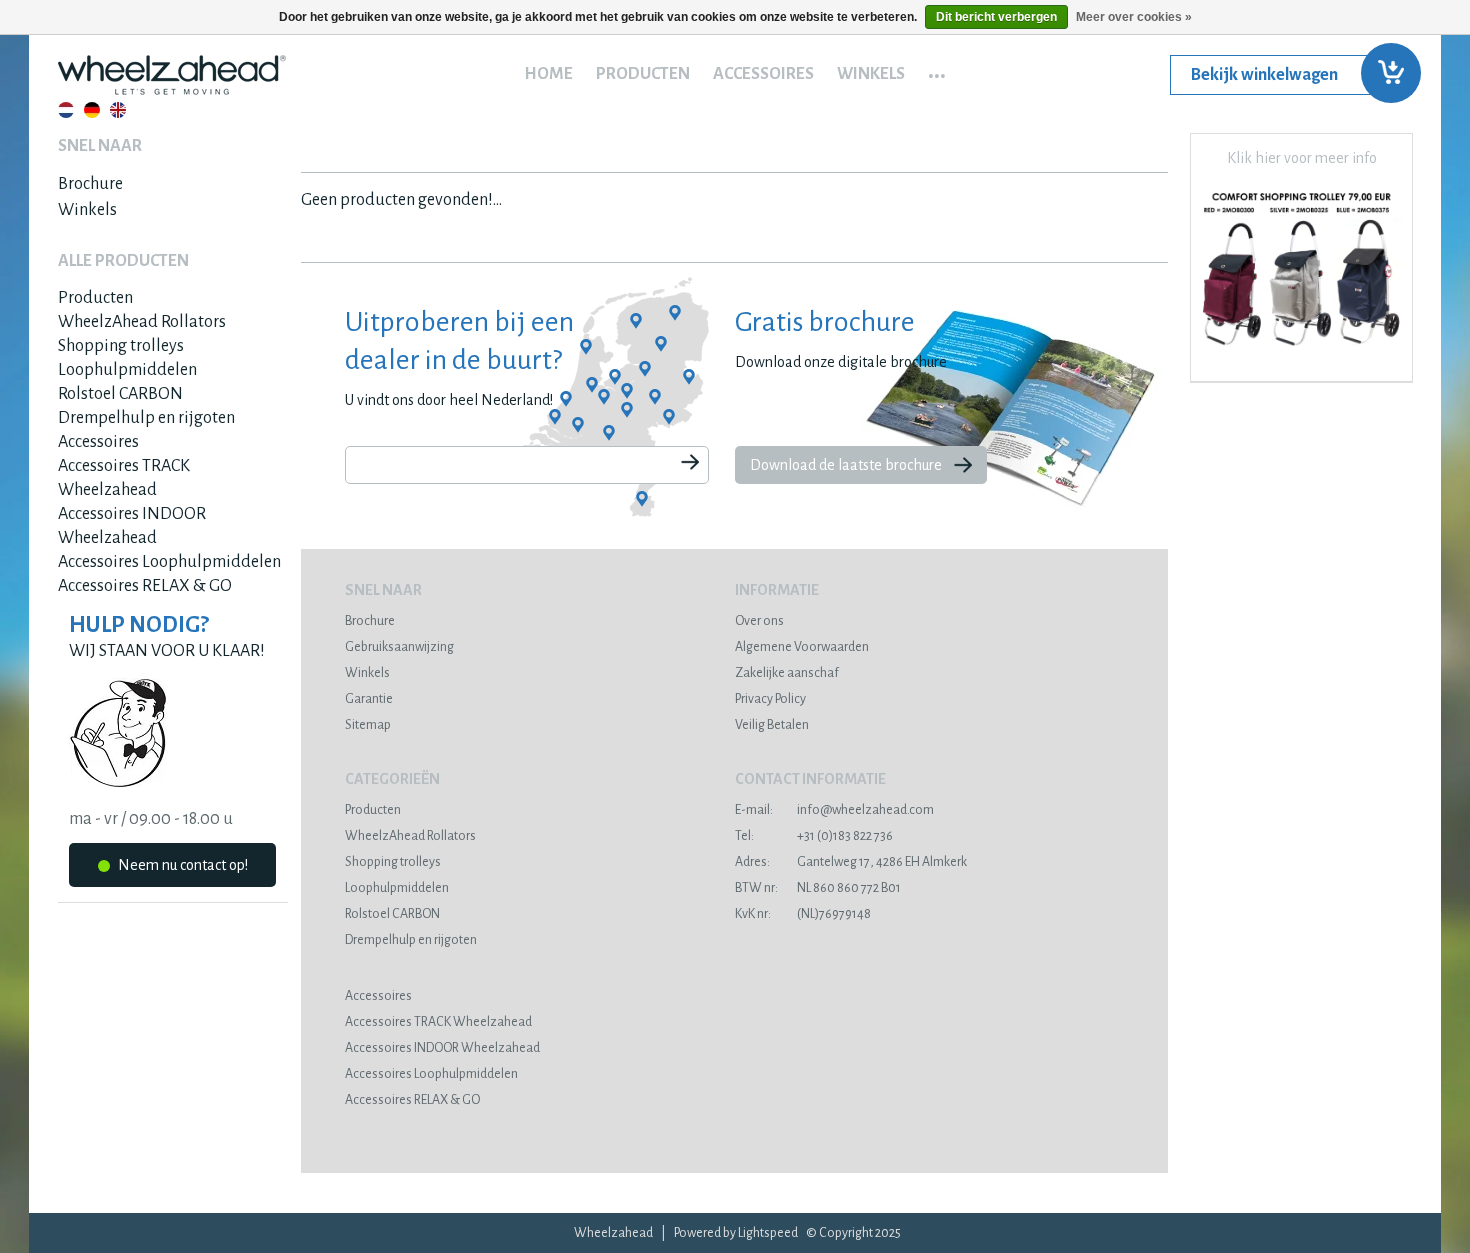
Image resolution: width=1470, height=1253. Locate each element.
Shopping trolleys (121, 346)
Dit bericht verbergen (996, 17)
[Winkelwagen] (1291, 75)
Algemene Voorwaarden (802, 647)
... (937, 69)
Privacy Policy (770, 699)
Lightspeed (768, 1233)
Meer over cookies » (1134, 17)
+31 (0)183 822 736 (814, 836)
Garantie (369, 699)
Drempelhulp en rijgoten (146, 418)
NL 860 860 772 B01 (818, 888)
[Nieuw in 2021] (1301, 354)
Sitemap (368, 725)
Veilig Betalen (772, 725)
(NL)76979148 (803, 914)
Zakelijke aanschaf (787, 673)
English (118, 110)
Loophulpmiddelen (127, 370)
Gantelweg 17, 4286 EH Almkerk (851, 862)
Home (548, 74)
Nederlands (66, 110)
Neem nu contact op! (181, 865)
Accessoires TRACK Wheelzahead (438, 1022)
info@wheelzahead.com (834, 810)
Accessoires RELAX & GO (145, 586)
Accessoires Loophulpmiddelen (169, 562)
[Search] (690, 463)
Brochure (90, 184)
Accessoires (763, 74)
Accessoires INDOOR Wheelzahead (442, 1048)
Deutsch (92, 110)
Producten (643, 74)
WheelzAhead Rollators (142, 322)
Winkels (871, 74)
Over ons (759, 621)
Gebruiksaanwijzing (399, 647)
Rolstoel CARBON (120, 394)
